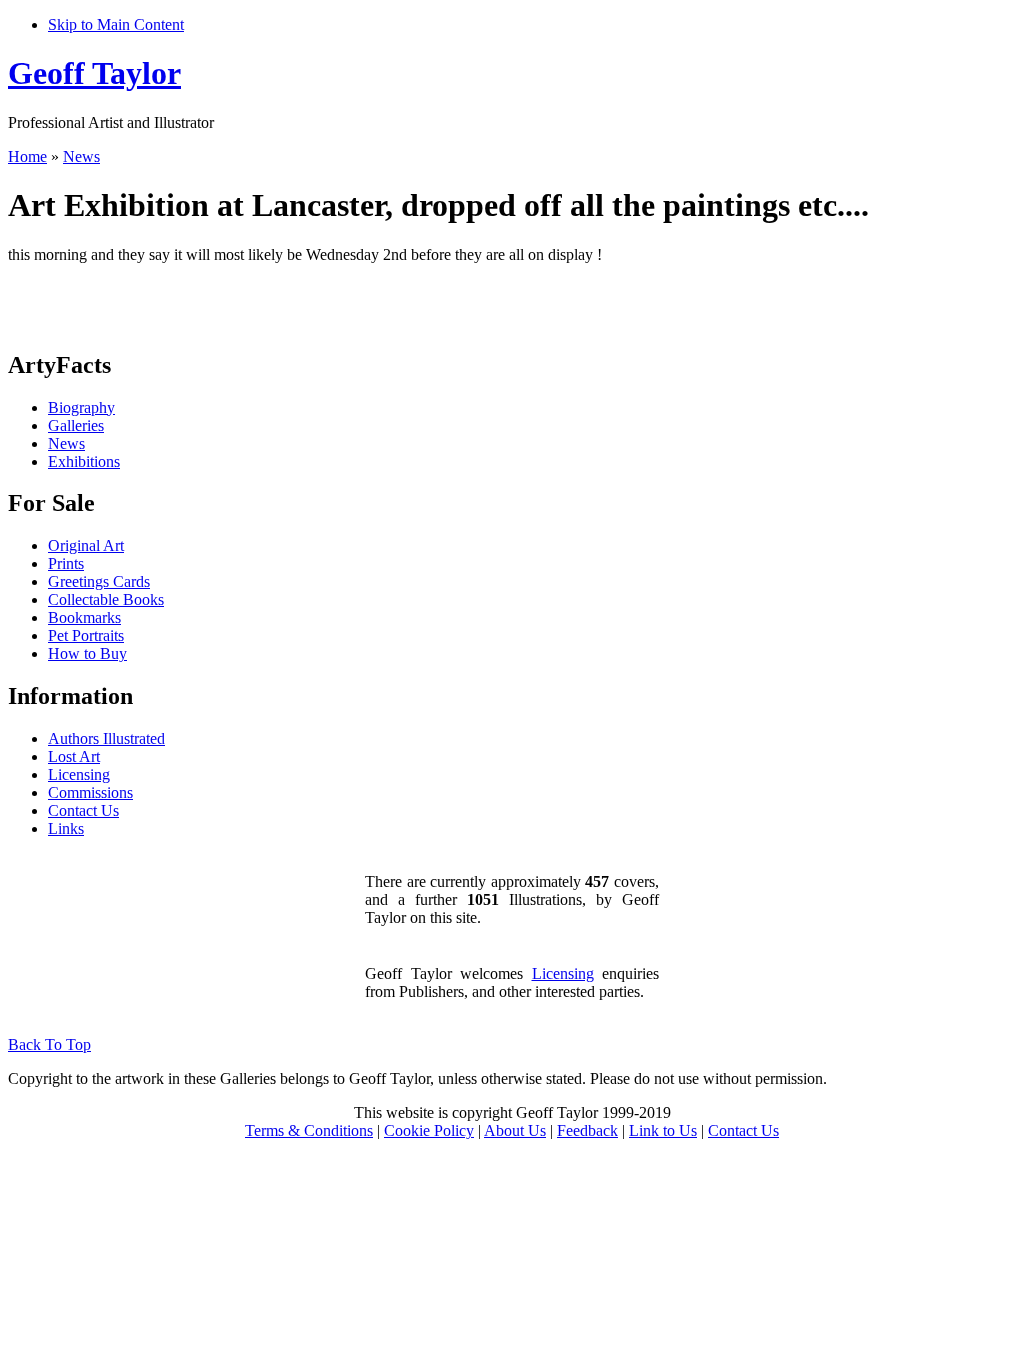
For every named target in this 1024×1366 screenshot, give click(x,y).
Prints (66, 563)
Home (27, 156)
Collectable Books (106, 599)
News (81, 156)
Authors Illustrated (106, 738)
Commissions (90, 792)
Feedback (587, 1130)
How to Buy (87, 653)
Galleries (76, 425)
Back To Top (49, 1044)
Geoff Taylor (94, 73)
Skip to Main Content (116, 24)
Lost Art (74, 756)
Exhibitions (84, 461)
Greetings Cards (99, 581)
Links (66, 828)
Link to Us (663, 1130)
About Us (515, 1130)
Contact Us (83, 810)
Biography (81, 407)
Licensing (79, 774)
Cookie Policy (429, 1130)
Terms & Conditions (309, 1130)
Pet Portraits (86, 635)
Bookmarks (84, 617)
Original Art (86, 545)
